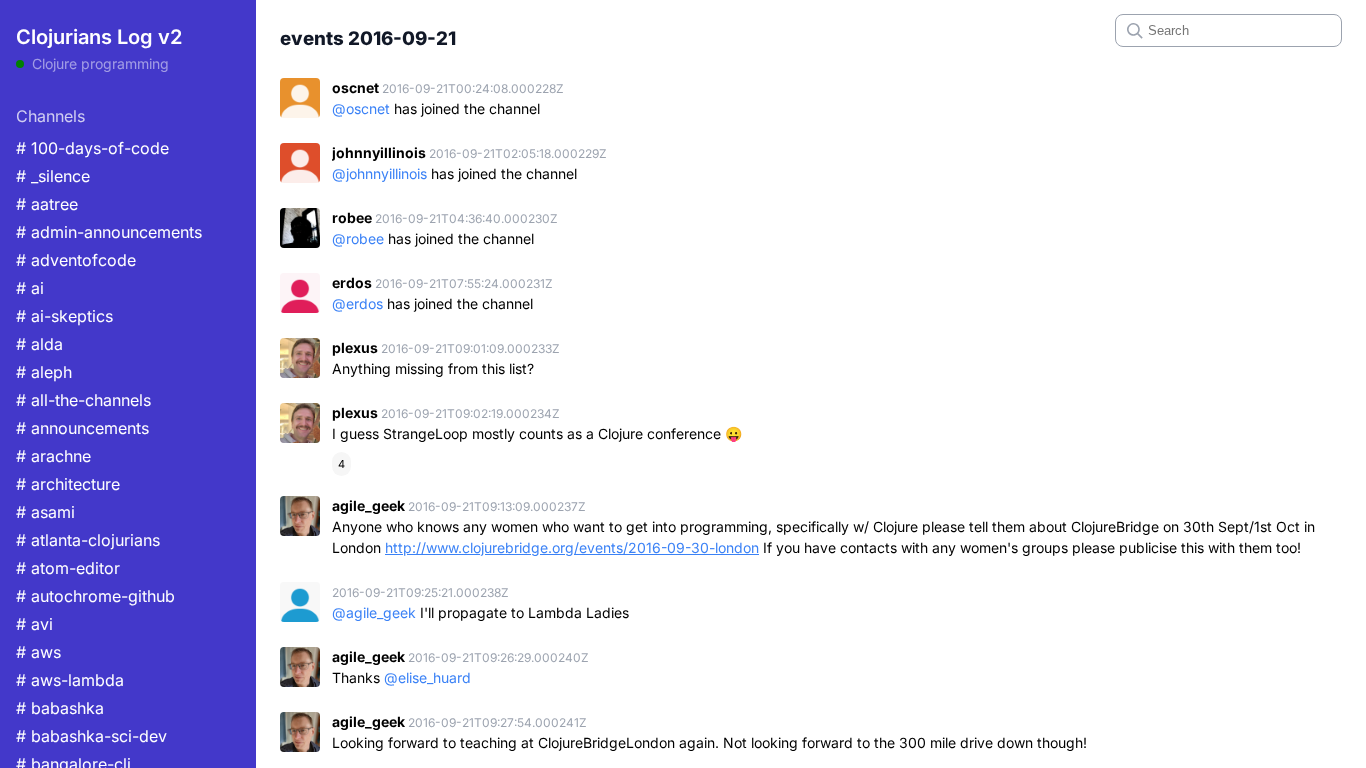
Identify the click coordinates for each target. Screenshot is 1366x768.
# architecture (68, 484)
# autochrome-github (95, 596)
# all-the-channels (83, 400)
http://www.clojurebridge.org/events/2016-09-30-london (572, 547)
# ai (30, 288)
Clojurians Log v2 (99, 37)
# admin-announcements (109, 232)
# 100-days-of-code (92, 148)
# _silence (53, 176)
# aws (38, 652)
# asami (45, 512)
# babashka (60, 708)
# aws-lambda (70, 680)
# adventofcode (76, 260)
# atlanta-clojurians (88, 540)
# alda (39, 344)
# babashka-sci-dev (91, 736)
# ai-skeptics (64, 316)
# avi (34, 624)
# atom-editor (68, 568)
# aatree (47, 204)
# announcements (82, 428)
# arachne (53, 456)
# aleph (44, 372)
